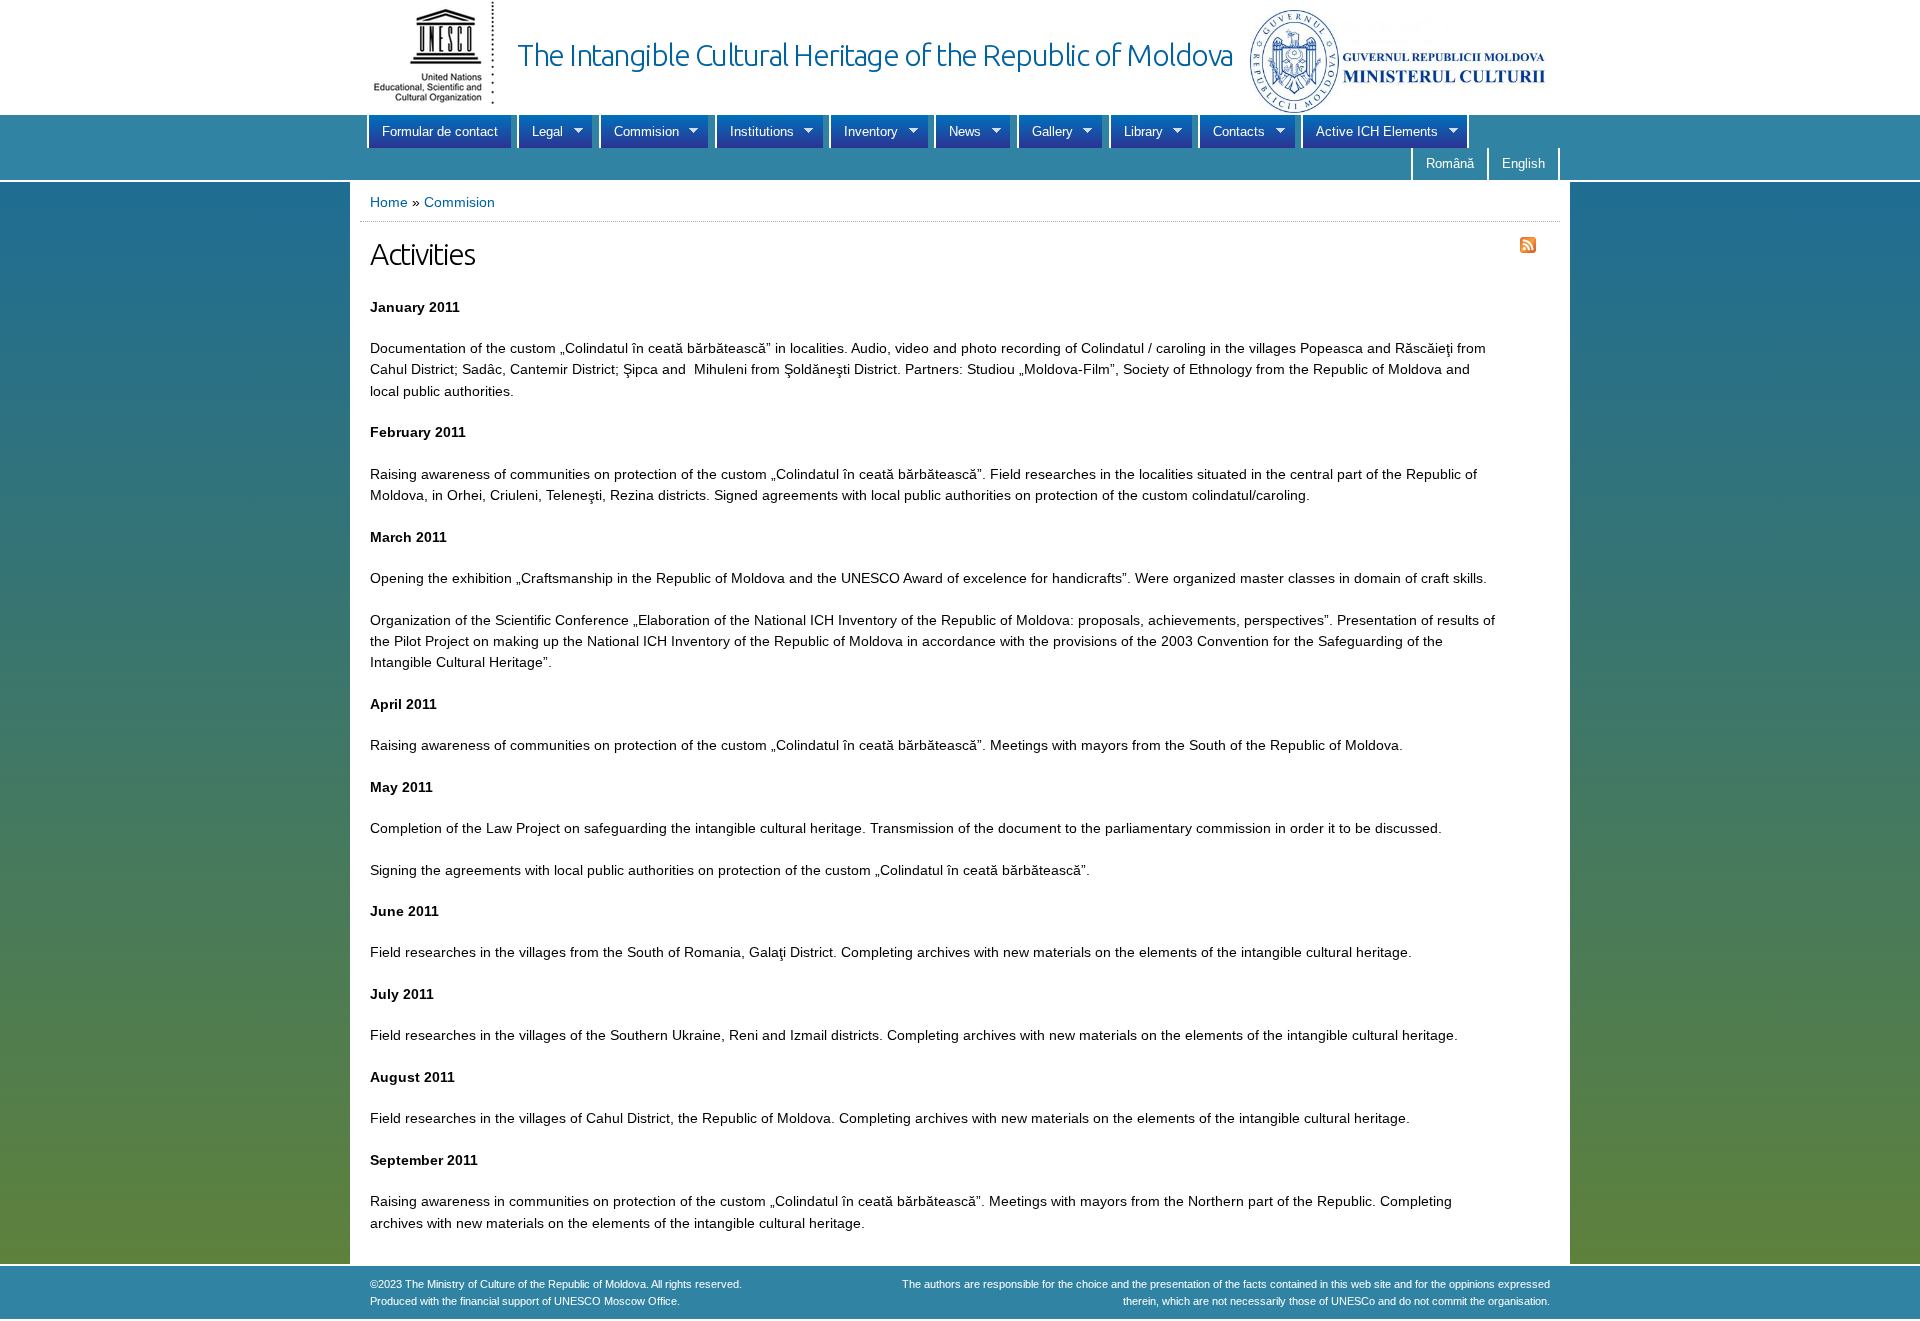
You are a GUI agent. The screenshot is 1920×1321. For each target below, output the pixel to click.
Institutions (754, 132)
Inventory (863, 132)
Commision (639, 132)
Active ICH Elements (1369, 132)
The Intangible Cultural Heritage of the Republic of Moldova (875, 55)
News (957, 132)
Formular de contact (440, 131)
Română (1450, 163)
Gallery (1045, 132)
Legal (540, 132)
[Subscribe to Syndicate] (1528, 242)
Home (389, 202)
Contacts (1231, 132)
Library (1136, 132)
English (1523, 163)
